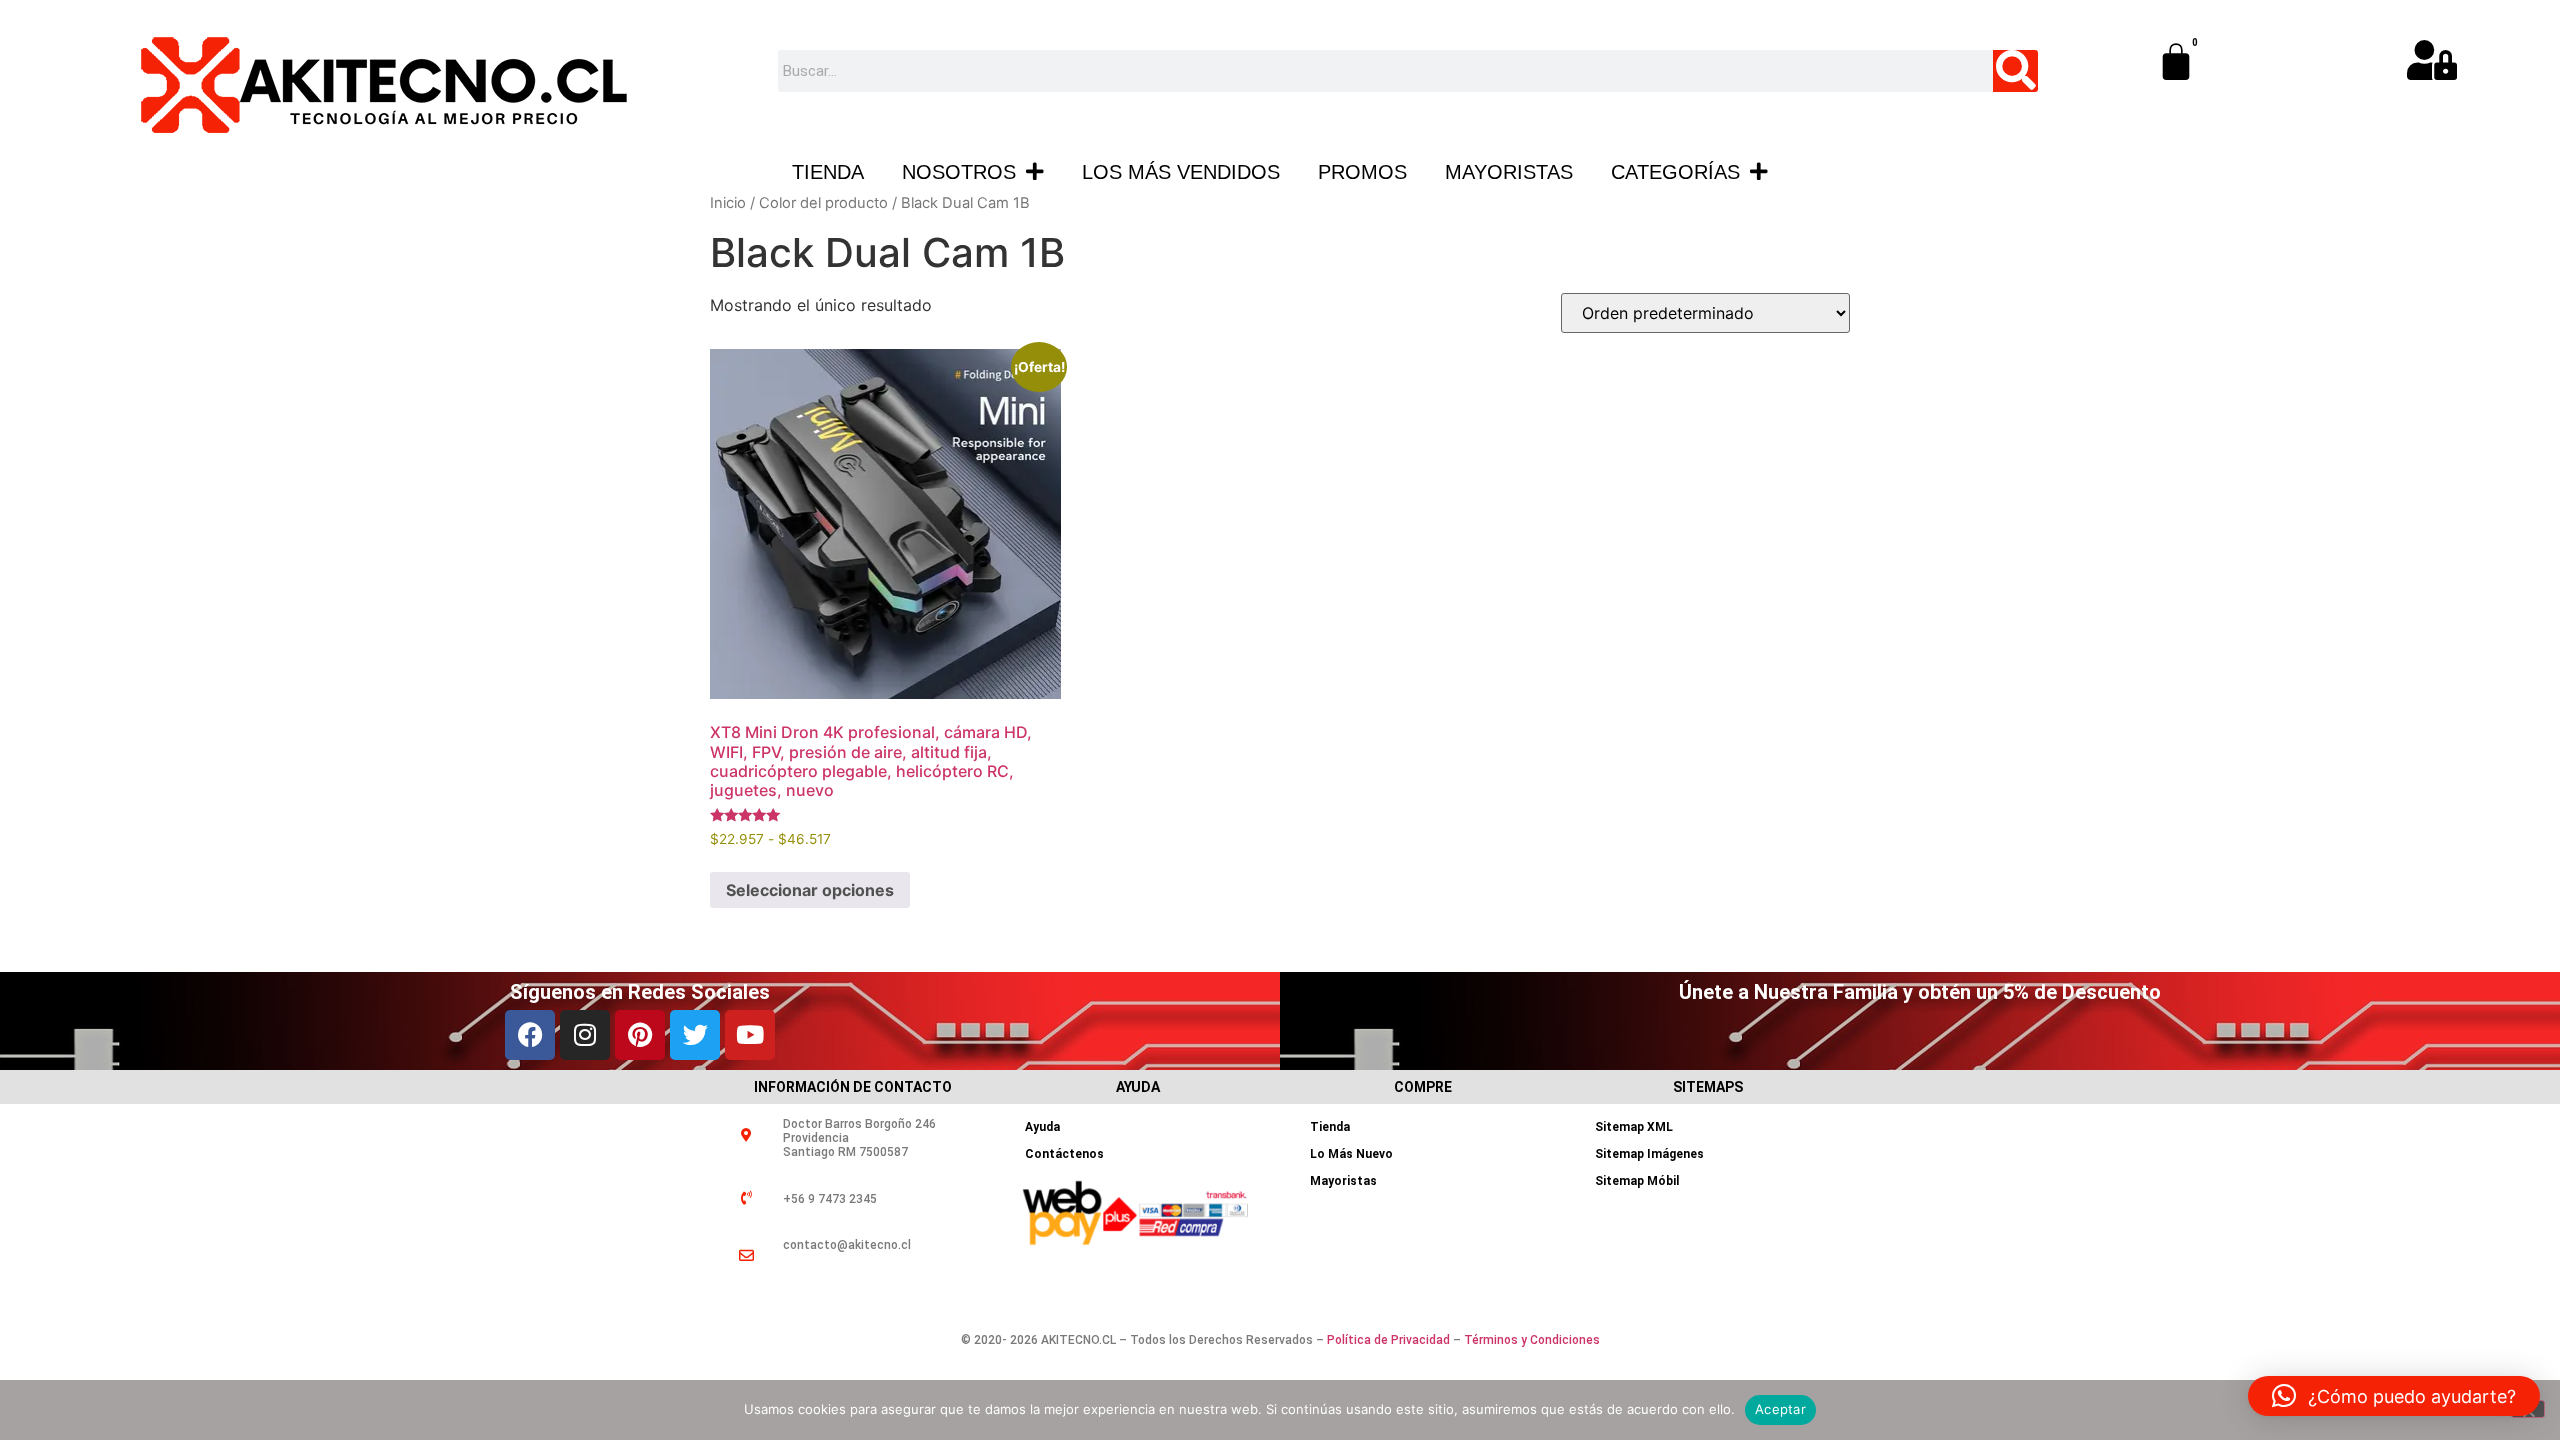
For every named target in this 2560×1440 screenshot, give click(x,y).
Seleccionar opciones (810, 890)
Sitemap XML (1634, 1127)
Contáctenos (1064, 1154)
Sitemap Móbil (1637, 1181)
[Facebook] (530, 1035)
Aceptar (1780, 1409)
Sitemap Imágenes (1649, 1154)
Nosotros (959, 172)
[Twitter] (695, 1035)
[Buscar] (2015, 71)
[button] (2394, 1396)
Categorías (1675, 172)
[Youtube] (750, 1035)
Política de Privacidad (1388, 1340)
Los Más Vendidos (1181, 172)
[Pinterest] (640, 1035)
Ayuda (1042, 1127)
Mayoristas (1509, 172)
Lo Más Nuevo (1351, 1154)
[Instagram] (585, 1035)
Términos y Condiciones (1532, 1340)
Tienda (828, 172)
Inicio (728, 203)
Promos (1362, 172)
